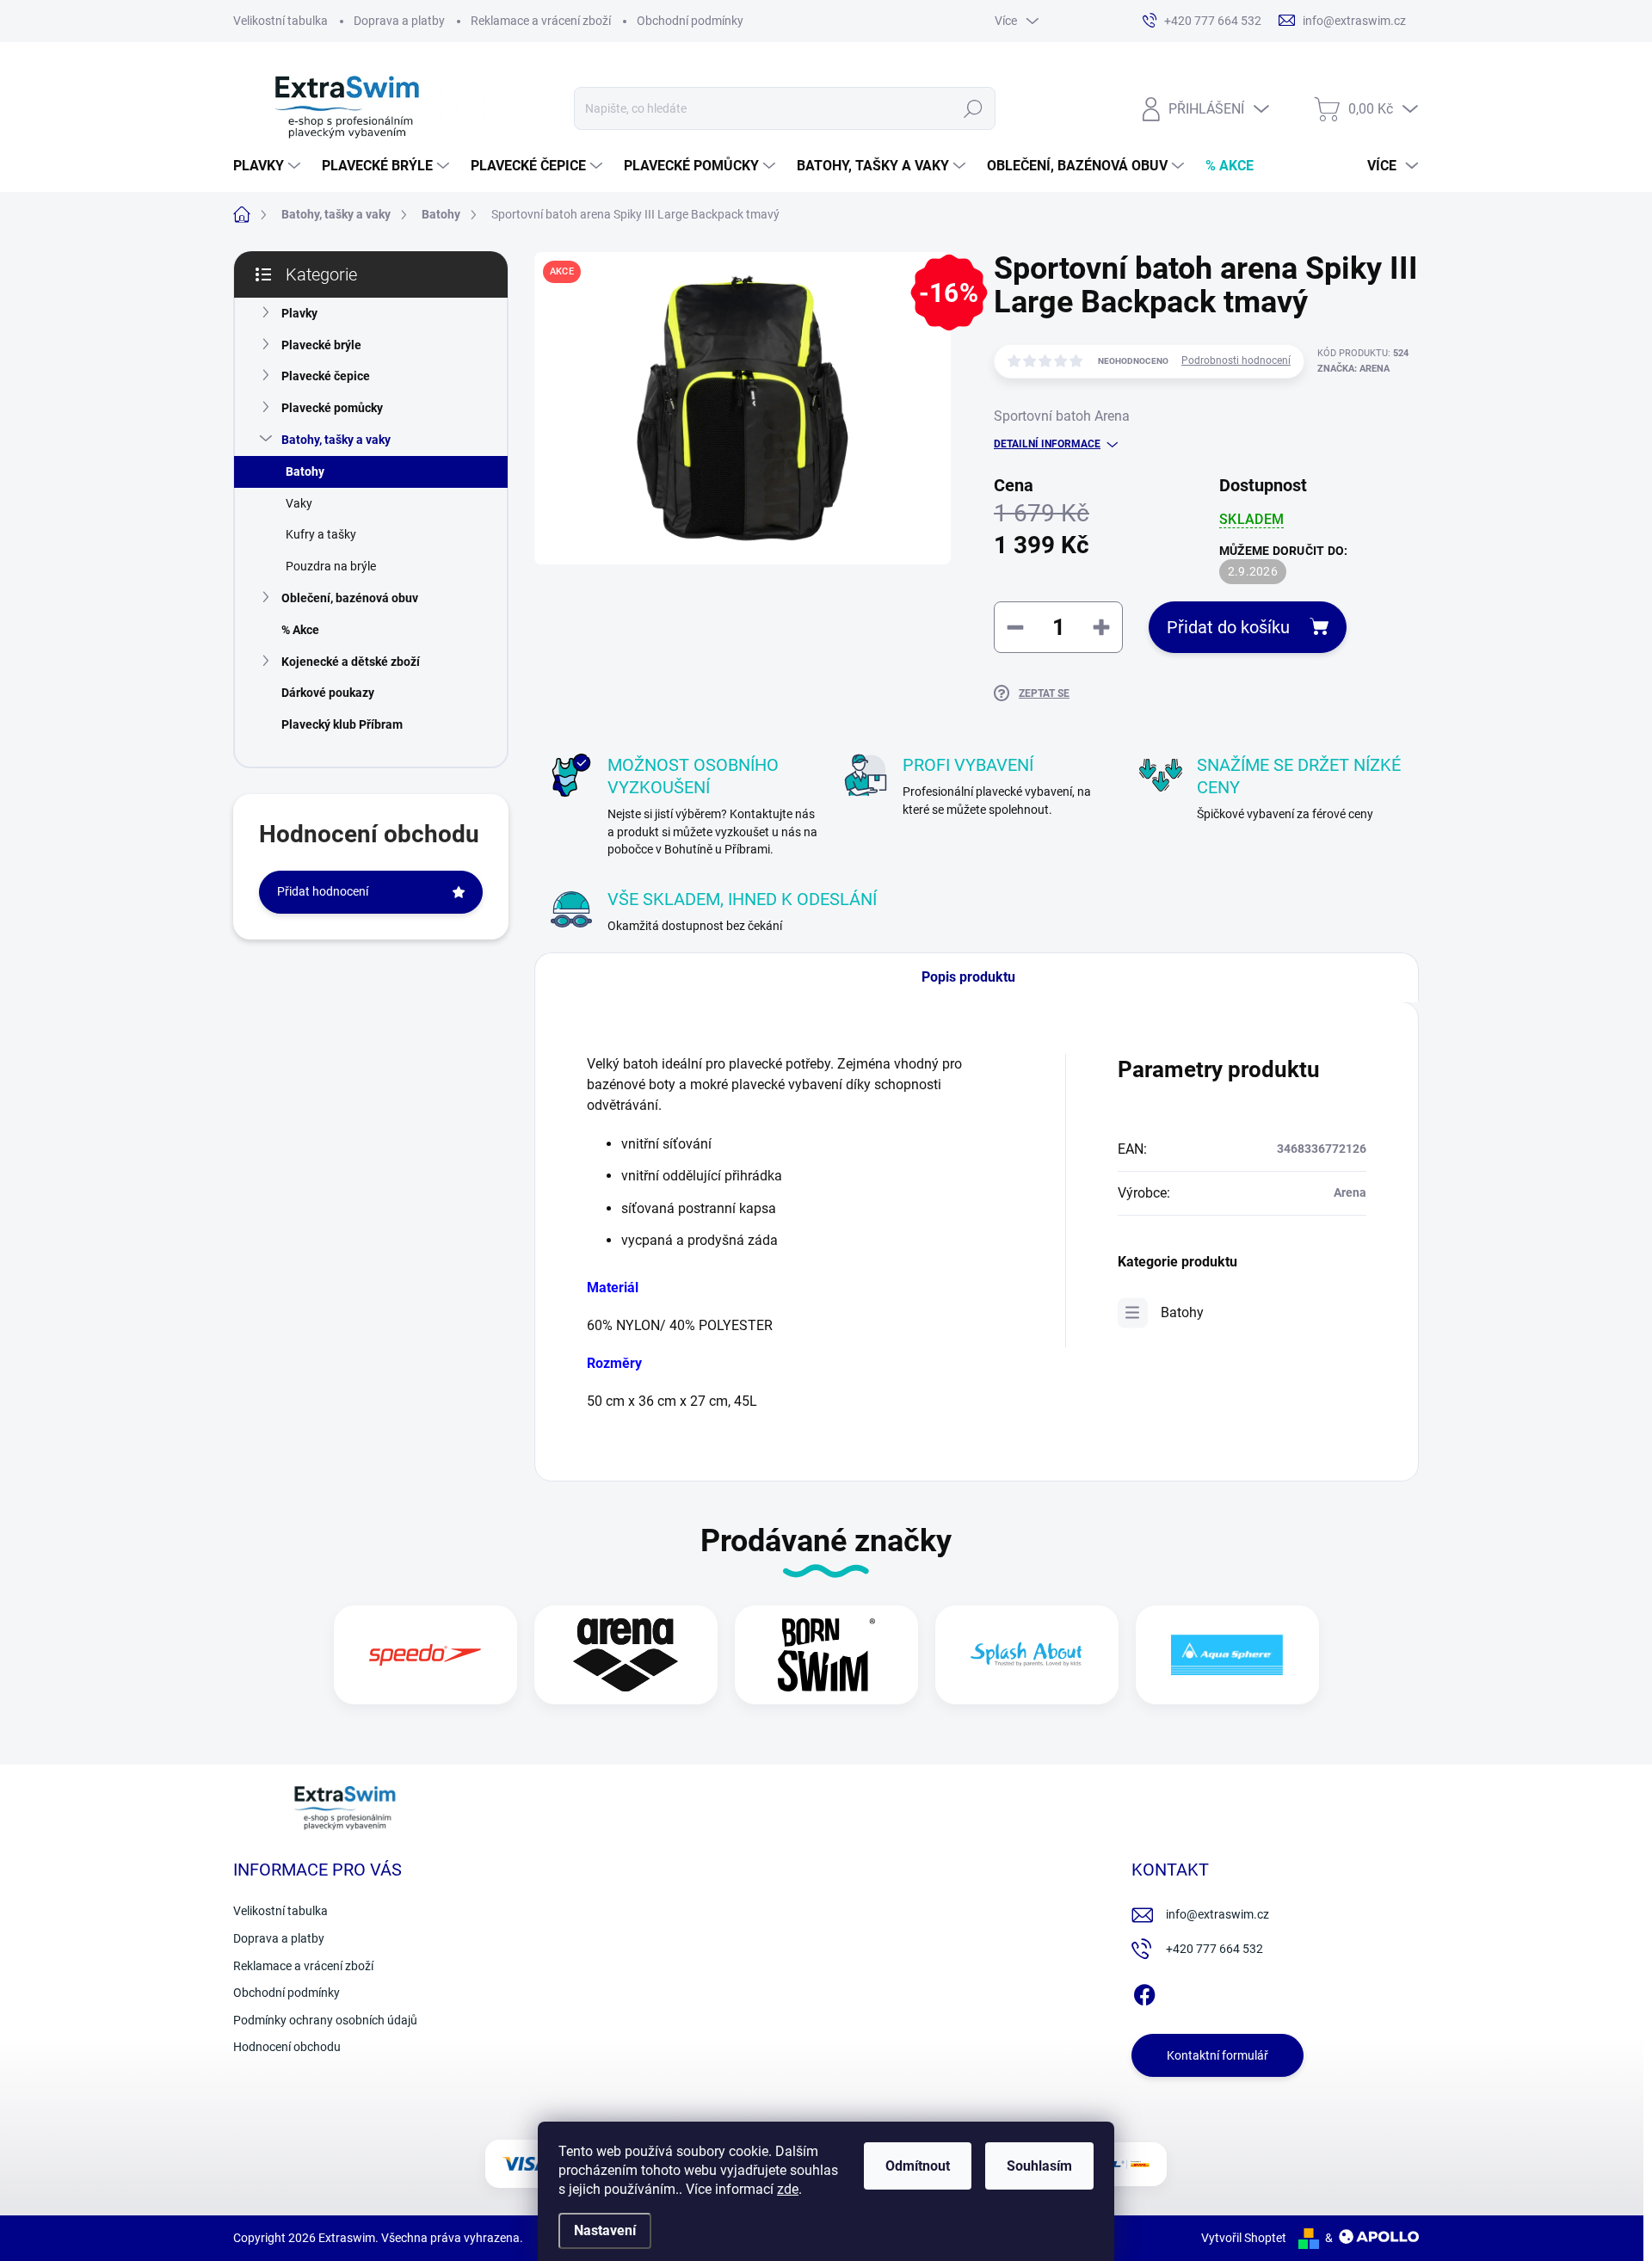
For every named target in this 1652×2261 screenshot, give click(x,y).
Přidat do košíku (1228, 627)
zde (788, 2189)
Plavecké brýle (321, 345)
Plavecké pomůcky (332, 408)
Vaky (299, 503)
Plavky (299, 313)
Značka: (1353, 369)
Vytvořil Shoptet (1244, 2238)
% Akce (300, 630)
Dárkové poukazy (328, 693)
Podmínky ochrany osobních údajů (325, 2020)
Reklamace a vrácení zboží (541, 21)
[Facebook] (1144, 1993)
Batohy (305, 471)
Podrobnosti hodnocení (1236, 360)
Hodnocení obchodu (287, 2047)
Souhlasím (1039, 2166)
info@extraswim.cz (1217, 1914)
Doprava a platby (399, 21)
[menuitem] (269, 166)
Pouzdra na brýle (331, 566)
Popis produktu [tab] (968, 977)
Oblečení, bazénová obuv (350, 598)
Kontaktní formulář (1217, 2055)
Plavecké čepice (326, 376)
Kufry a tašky (321, 534)
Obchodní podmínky (690, 21)
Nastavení (605, 2230)
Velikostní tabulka (280, 21)
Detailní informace (1047, 444)
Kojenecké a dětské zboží (351, 662)
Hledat (973, 108)
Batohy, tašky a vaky (336, 440)
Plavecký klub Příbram (342, 724)
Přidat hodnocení (323, 891)
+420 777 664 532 (1214, 1949)
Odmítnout (918, 2166)
